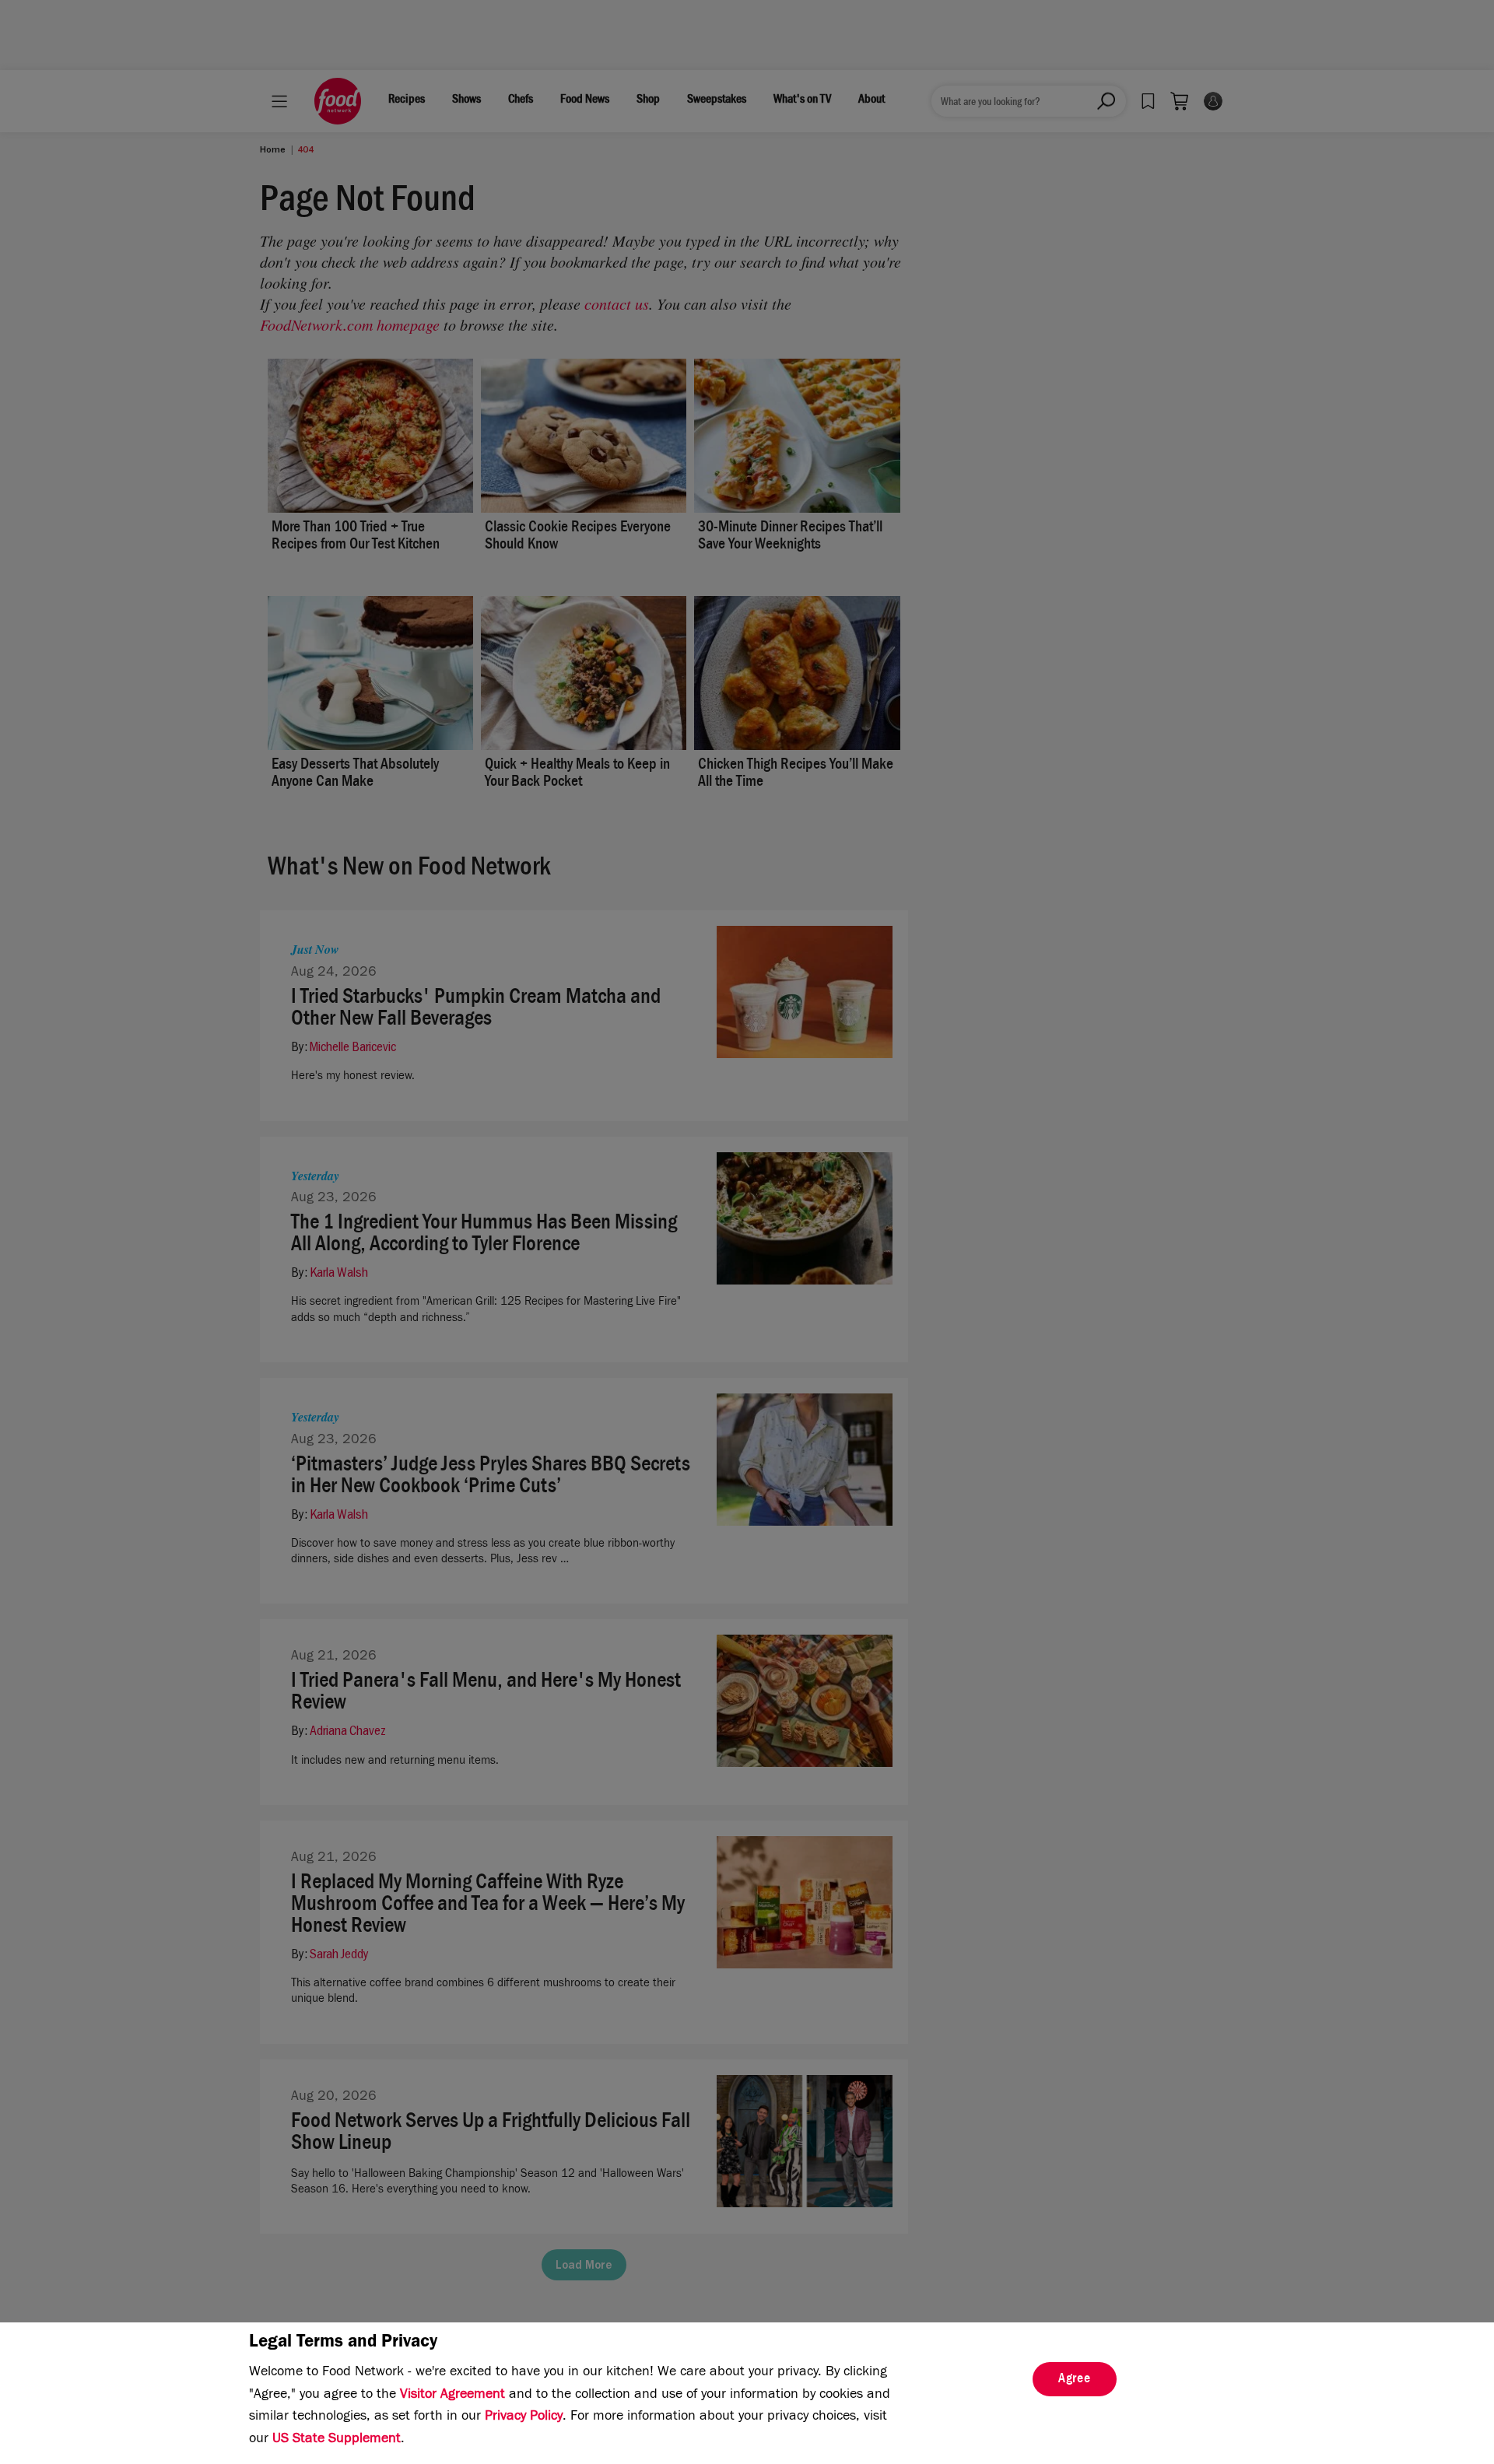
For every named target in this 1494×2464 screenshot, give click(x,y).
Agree (1075, 2380)
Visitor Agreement (452, 2396)
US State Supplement (337, 2440)
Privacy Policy (524, 2417)
